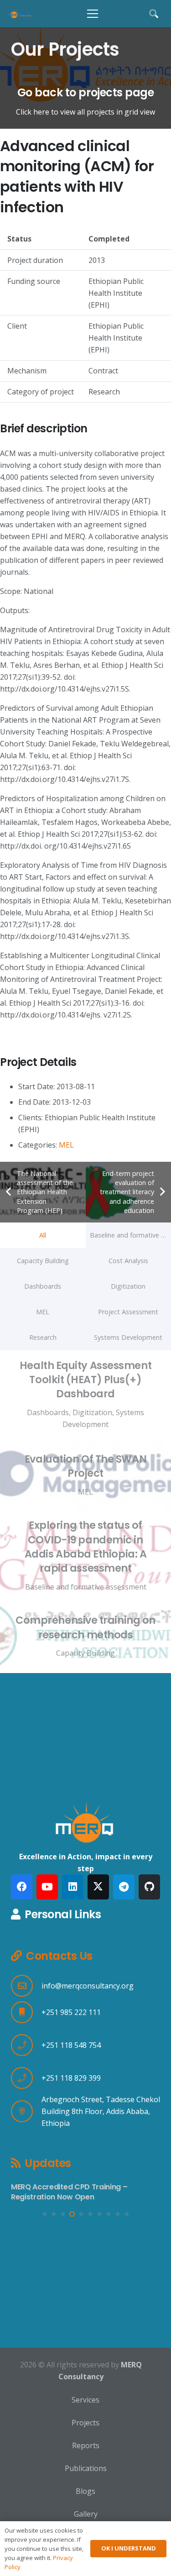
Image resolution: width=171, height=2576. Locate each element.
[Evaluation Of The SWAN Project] (85, 1475)
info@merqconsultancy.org (88, 1986)
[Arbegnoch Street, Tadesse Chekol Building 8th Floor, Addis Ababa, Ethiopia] (26, 2111)
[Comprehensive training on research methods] (85, 1636)
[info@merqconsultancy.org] (26, 1986)
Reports (86, 2445)
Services (85, 2400)
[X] (98, 1887)
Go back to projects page (85, 92)
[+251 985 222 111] (26, 2012)
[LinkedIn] (73, 1887)
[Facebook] (22, 1887)
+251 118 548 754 (71, 2045)
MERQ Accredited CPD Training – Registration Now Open (69, 2192)
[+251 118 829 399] (26, 2078)
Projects (85, 2423)
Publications (86, 2468)
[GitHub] (149, 1887)
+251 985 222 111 (71, 2012)
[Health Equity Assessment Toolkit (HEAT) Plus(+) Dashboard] (85, 1394)
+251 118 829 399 (71, 2078)
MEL (66, 1145)
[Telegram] (124, 1887)
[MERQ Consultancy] (19, 14)
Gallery (86, 2514)
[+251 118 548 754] (26, 2045)
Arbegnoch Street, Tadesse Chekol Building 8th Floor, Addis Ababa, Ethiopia (101, 2111)
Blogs (85, 2491)
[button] (93, 14)
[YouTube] (47, 1887)
